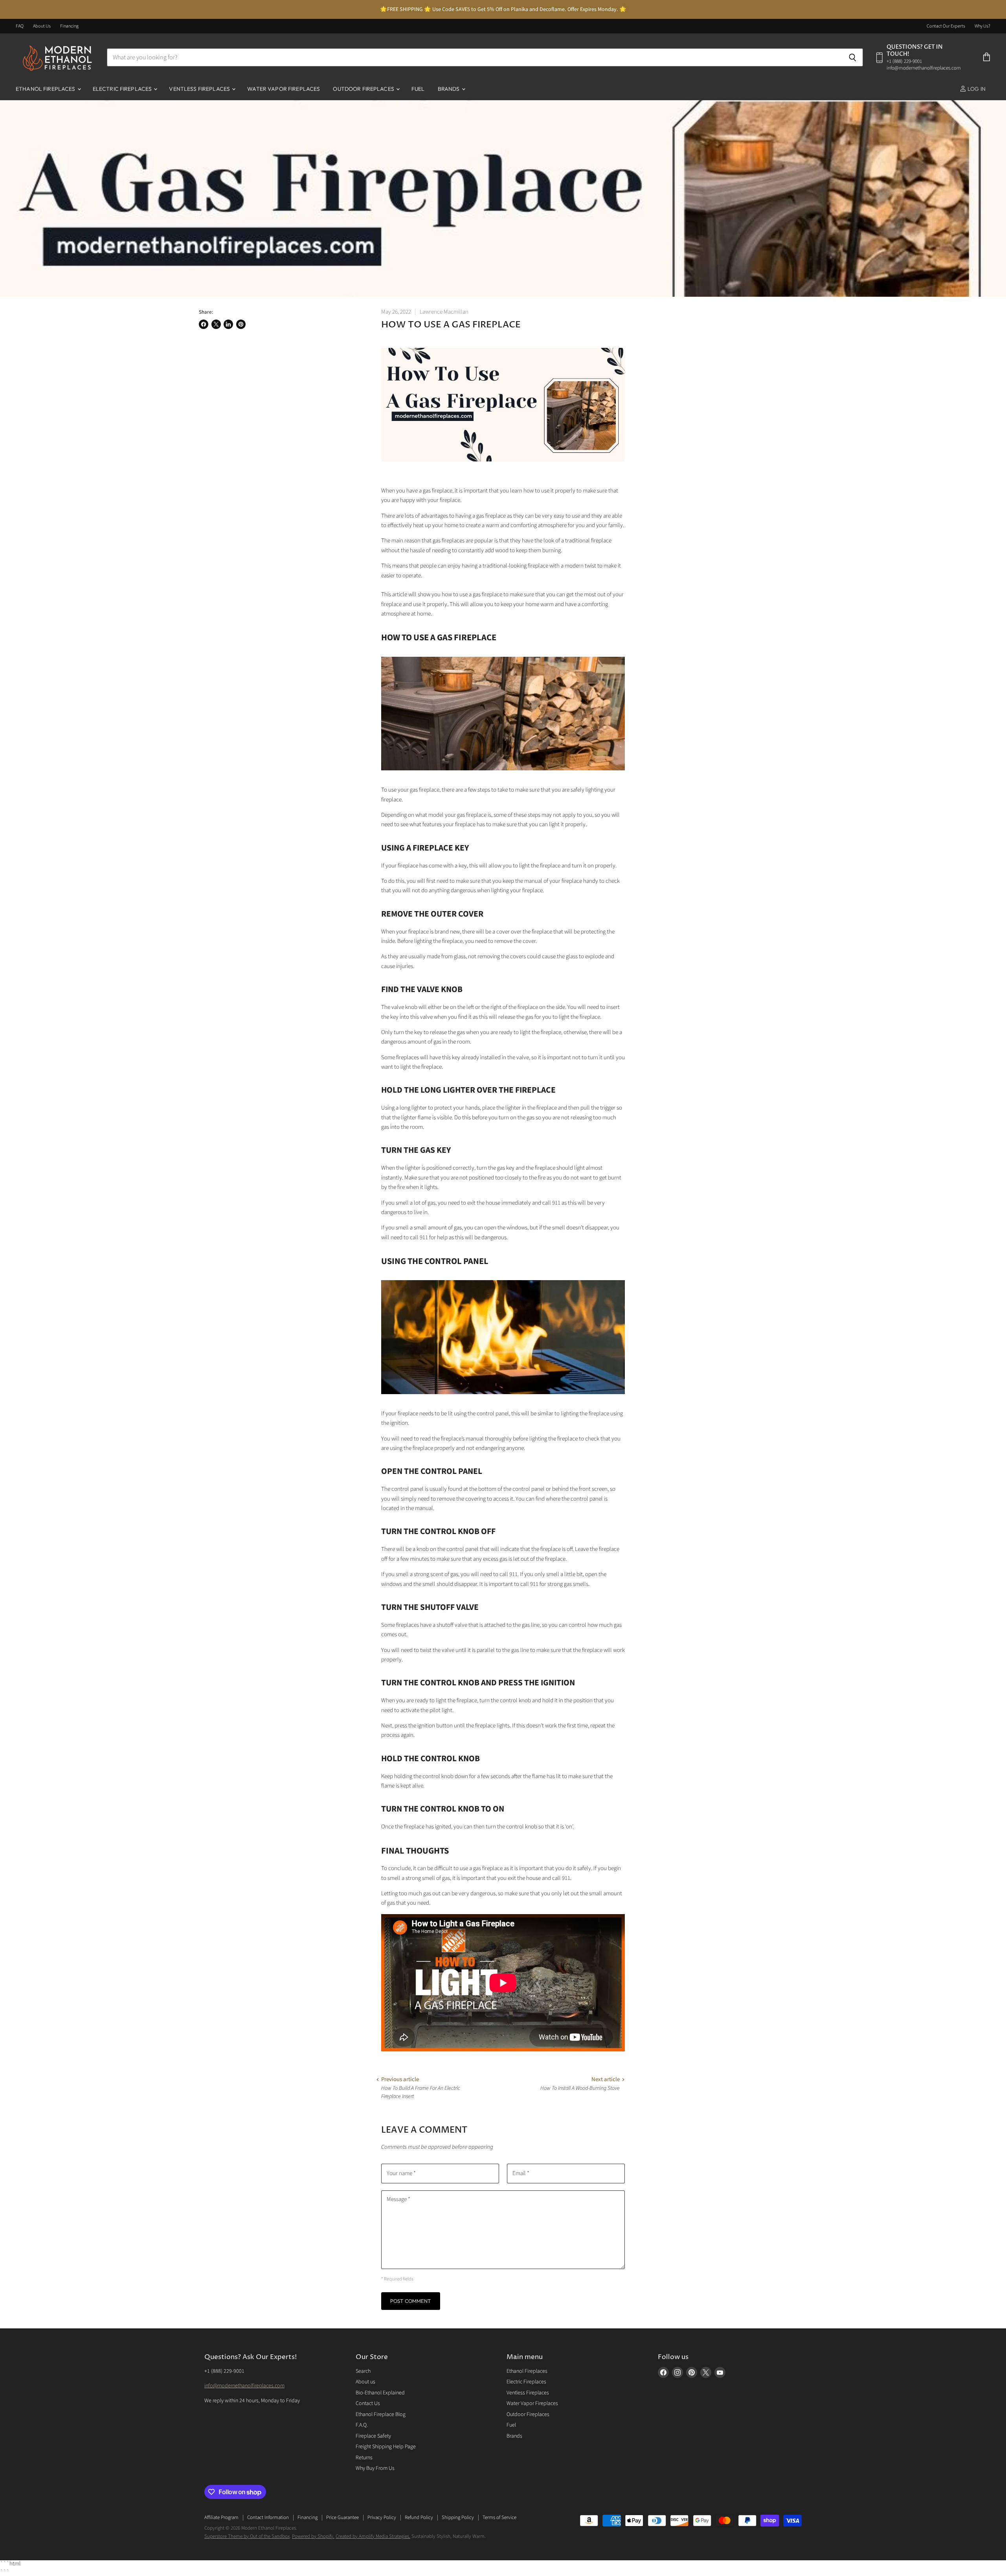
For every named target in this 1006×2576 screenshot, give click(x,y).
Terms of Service (499, 2517)
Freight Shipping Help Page (386, 2447)
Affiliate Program (221, 2517)
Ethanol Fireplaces (46, 89)
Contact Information (268, 2517)
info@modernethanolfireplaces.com (244, 2386)
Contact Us (368, 2403)
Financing (69, 26)
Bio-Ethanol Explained (380, 2393)
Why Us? (982, 26)
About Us (42, 26)
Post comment (411, 2301)
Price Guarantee (342, 2517)
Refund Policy (419, 2517)
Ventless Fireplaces (200, 89)
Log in (976, 89)
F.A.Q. (362, 2425)
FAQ (20, 26)
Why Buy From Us (375, 2468)
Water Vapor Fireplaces (284, 89)
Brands (449, 89)
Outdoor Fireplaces (364, 89)
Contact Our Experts (946, 26)
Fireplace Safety (373, 2436)
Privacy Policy (382, 2517)
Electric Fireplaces (123, 89)
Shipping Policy (458, 2517)
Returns (364, 2458)
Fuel (418, 89)
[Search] (853, 57)
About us (365, 2382)
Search (363, 2371)
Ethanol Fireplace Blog (381, 2414)
